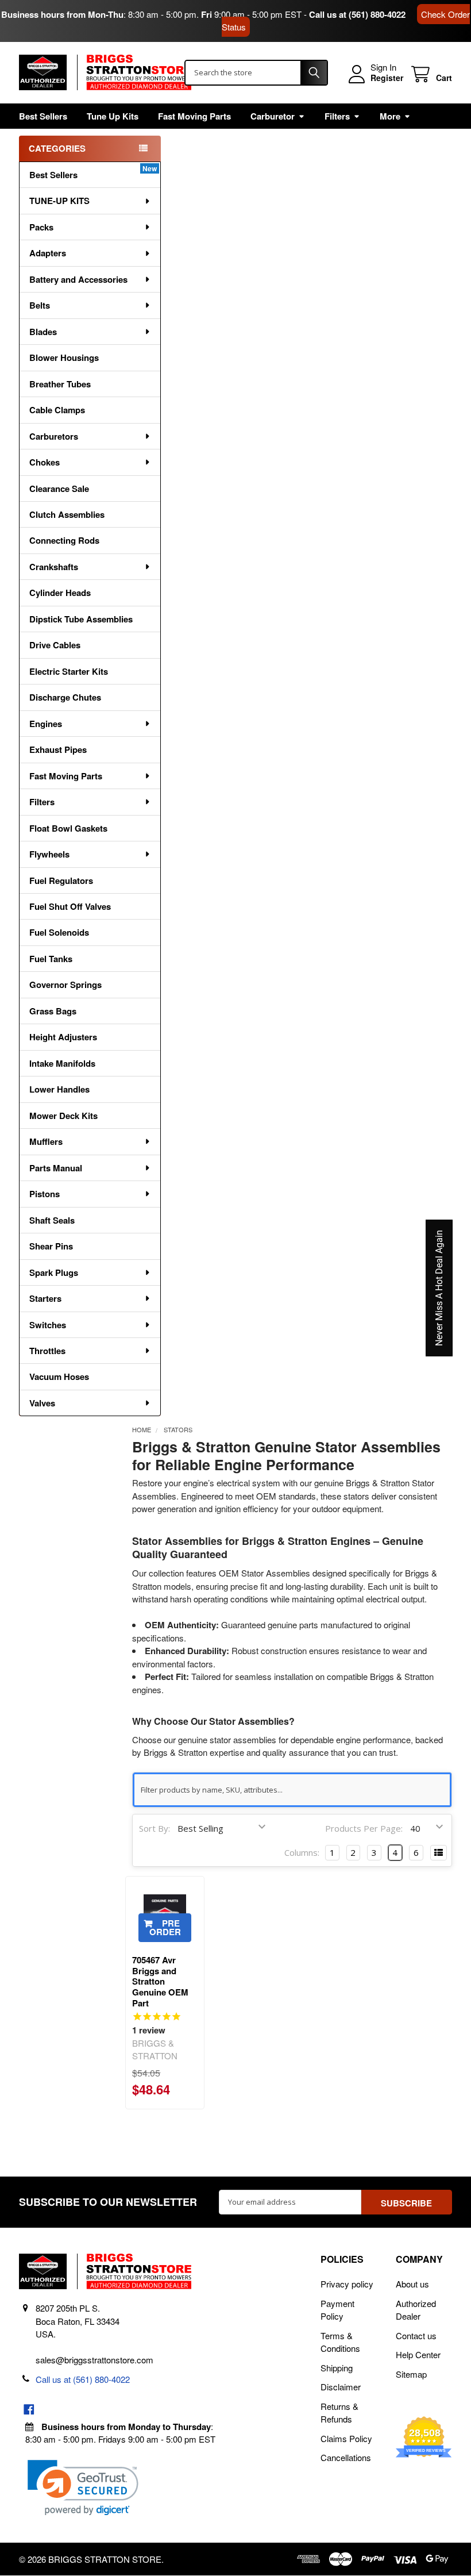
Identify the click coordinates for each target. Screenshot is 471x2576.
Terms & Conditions (340, 2342)
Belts (40, 305)
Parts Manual (56, 1168)
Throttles (47, 1351)
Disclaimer (341, 2387)
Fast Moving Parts (194, 116)
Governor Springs (65, 985)
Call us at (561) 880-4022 (357, 14)
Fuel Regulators (61, 881)
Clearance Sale (59, 489)
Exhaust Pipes (58, 749)
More (390, 116)
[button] (83, 2488)
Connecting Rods (64, 540)
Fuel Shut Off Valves (70, 906)
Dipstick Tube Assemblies (81, 619)
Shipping (337, 2368)
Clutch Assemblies (67, 514)
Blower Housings (64, 357)
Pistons (45, 1194)
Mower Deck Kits (63, 1116)
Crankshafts (54, 567)
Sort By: (155, 1828)
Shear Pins (51, 1246)
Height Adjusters (63, 1037)
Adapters (48, 253)
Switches (48, 1325)
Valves (42, 1403)
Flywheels (49, 854)
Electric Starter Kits (69, 671)
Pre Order (165, 1927)
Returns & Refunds (339, 2413)
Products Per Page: (364, 1828)
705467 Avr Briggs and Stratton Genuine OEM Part (160, 1981)
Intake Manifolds (62, 1063)
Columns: (302, 1852)
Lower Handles (59, 1089)
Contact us (416, 2335)
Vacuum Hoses (59, 1377)
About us (412, 2284)
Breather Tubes (60, 384)
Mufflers (46, 1141)
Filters (337, 116)
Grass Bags (53, 1011)
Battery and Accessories (78, 279)
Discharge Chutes (65, 697)
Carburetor (273, 116)
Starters (45, 1298)
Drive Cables (55, 645)
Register (387, 78)
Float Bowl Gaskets (68, 828)
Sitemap (411, 2374)
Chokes (45, 462)
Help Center (418, 2354)
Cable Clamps (57, 410)
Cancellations (346, 2457)
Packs (41, 227)
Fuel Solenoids (59, 932)
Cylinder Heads (60, 593)
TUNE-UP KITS (59, 201)
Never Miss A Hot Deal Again (439, 1288)
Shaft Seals (52, 1220)
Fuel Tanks (51, 959)
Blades (43, 332)
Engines (46, 724)
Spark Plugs (54, 1272)
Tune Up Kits (113, 116)
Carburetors (54, 436)
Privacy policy (347, 2284)
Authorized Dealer (416, 2310)
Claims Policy (346, 2438)
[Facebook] (29, 2410)
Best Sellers (43, 116)
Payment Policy (337, 2310)
